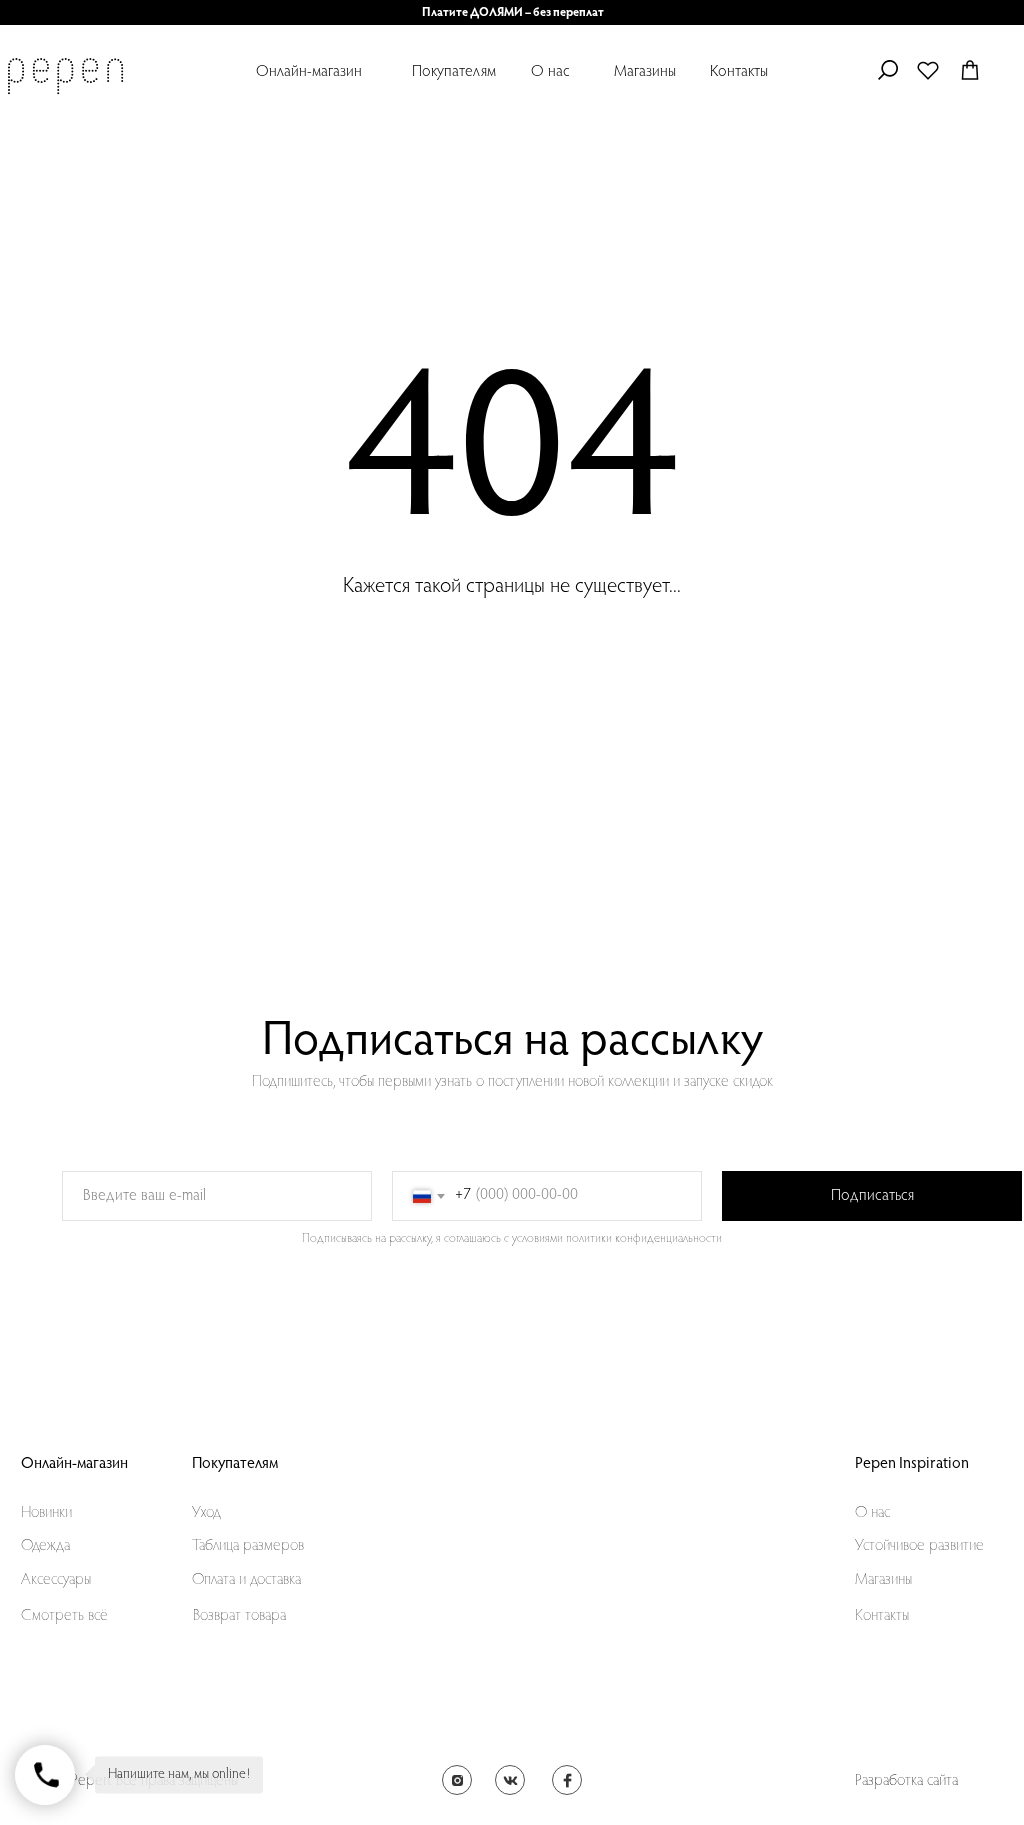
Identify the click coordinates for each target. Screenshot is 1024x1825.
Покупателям (454, 72)
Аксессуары (56, 1580)
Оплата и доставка (246, 1580)
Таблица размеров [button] (248, 1546)
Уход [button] (206, 1513)
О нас (550, 72)
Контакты (739, 72)
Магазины (645, 72)
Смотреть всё (64, 1616)
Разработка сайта (906, 1781)
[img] (65, 76)
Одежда (45, 1546)
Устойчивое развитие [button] (919, 1546)
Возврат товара (239, 1616)
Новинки (46, 1513)
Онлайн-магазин (309, 72)
